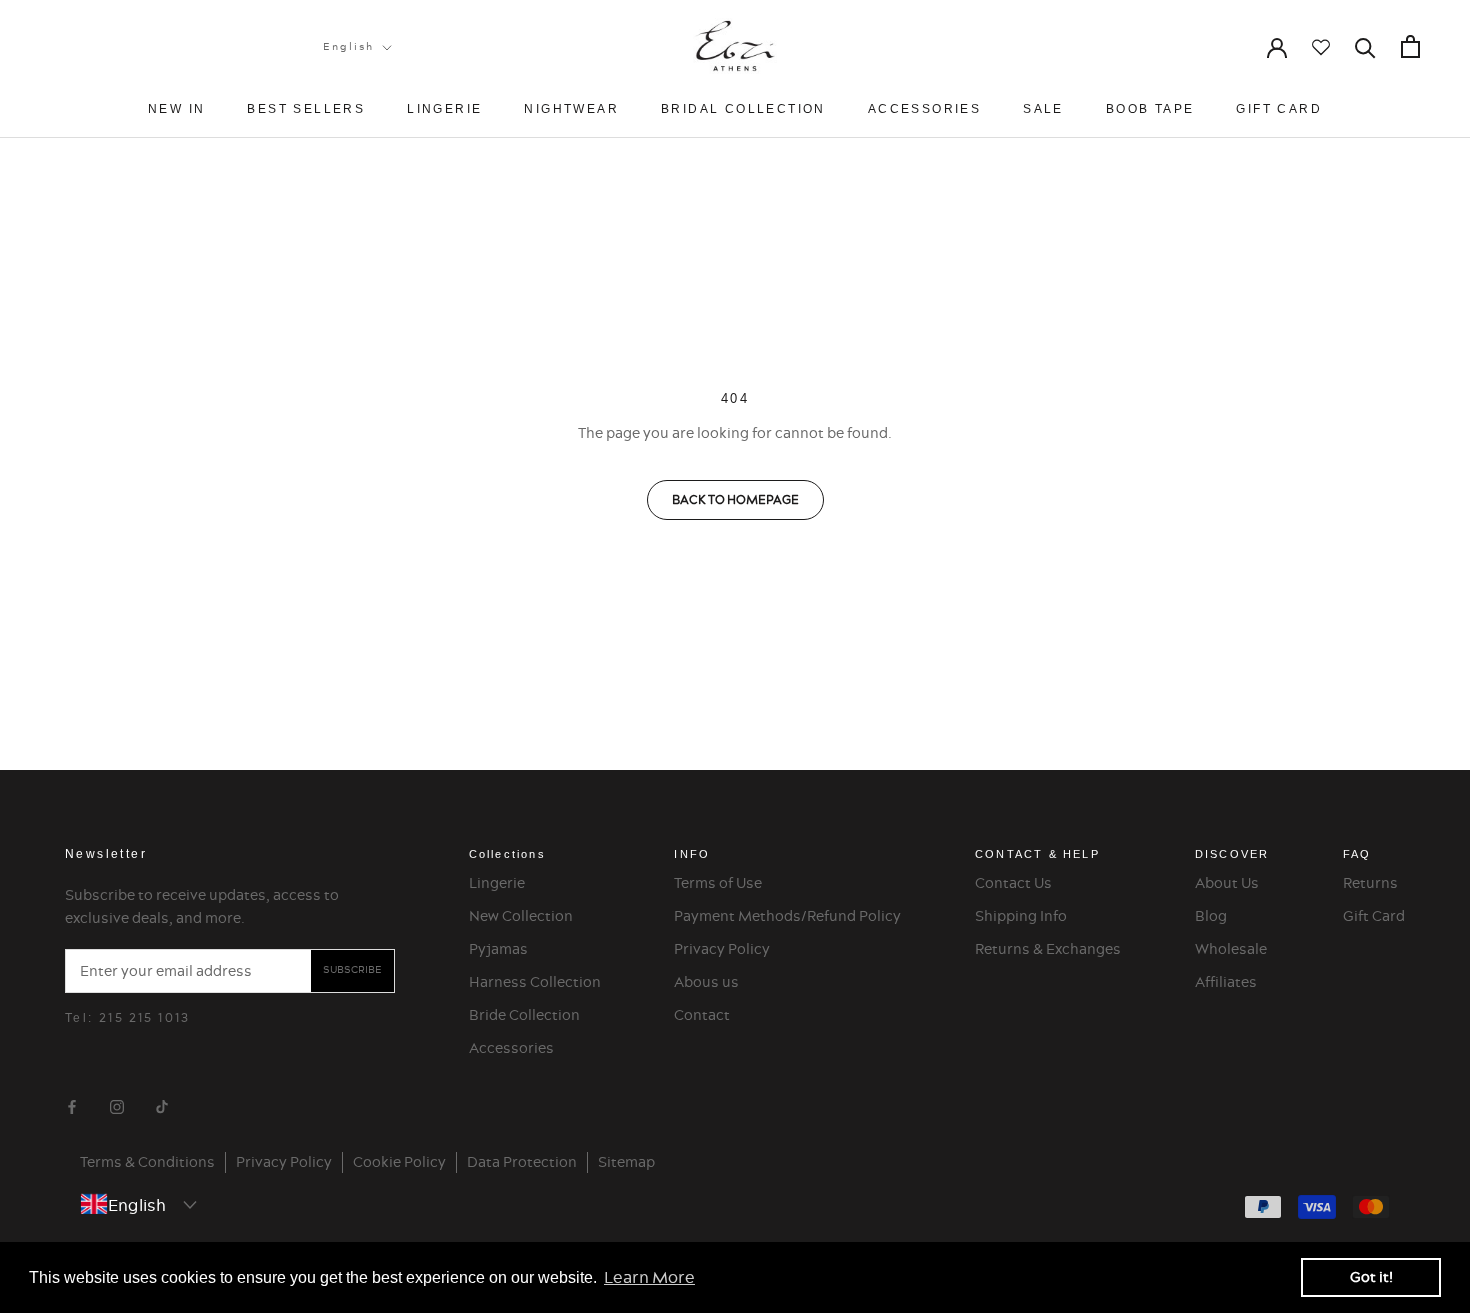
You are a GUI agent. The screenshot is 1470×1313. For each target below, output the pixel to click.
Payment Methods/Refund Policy (787, 916)
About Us (1227, 883)
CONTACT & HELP (1037, 854)
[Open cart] (1410, 46)
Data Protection (522, 1162)
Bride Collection (524, 1015)
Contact (702, 1015)
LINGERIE (444, 109)
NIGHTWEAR (571, 109)
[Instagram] (117, 1104)
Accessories (511, 1048)
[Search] (1365, 46)
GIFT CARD (1279, 109)
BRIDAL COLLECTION (743, 109)
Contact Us (1013, 883)
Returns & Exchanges (1048, 949)
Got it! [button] (1371, 1277)
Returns (1370, 883)
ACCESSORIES (924, 109)
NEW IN (176, 109)
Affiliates (1226, 982)
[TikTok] (162, 1104)
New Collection (521, 916)
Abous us (706, 982)
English (348, 46)
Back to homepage (735, 499)
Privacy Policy (722, 949)
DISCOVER (1232, 854)
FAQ (1357, 854)
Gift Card (1374, 916)
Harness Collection (535, 982)
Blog (1211, 916)
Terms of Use (718, 883)
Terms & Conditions (147, 1162)
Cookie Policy (399, 1162)
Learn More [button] (649, 1277)
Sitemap (626, 1162)
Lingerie (497, 883)
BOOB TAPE (1150, 109)
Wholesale (1231, 949)
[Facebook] (72, 1104)
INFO (692, 854)
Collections (507, 854)
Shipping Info (1021, 916)
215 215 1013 (145, 1017)
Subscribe (352, 969)
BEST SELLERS (306, 109)
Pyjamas (498, 949)
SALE (1043, 109)
